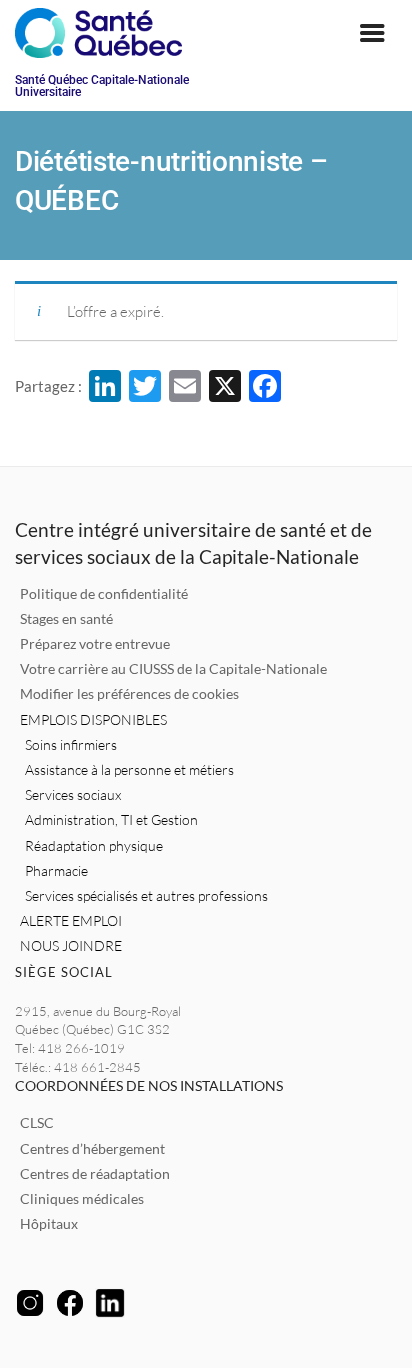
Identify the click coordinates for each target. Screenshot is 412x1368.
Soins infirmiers (71, 744)
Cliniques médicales (82, 1198)
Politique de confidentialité (104, 593)
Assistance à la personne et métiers (129, 769)
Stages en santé (66, 618)
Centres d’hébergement (92, 1148)
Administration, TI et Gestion (111, 819)
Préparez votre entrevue (95, 643)
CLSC (37, 1122)
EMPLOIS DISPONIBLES (93, 719)
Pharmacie (56, 870)
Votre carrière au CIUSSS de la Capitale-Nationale (173, 668)
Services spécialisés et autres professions (146, 895)
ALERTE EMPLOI (71, 920)
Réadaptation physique (94, 845)
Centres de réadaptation (95, 1173)
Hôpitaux (49, 1223)
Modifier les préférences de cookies (129, 693)
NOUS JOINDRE (71, 945)
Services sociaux (73, 794)
